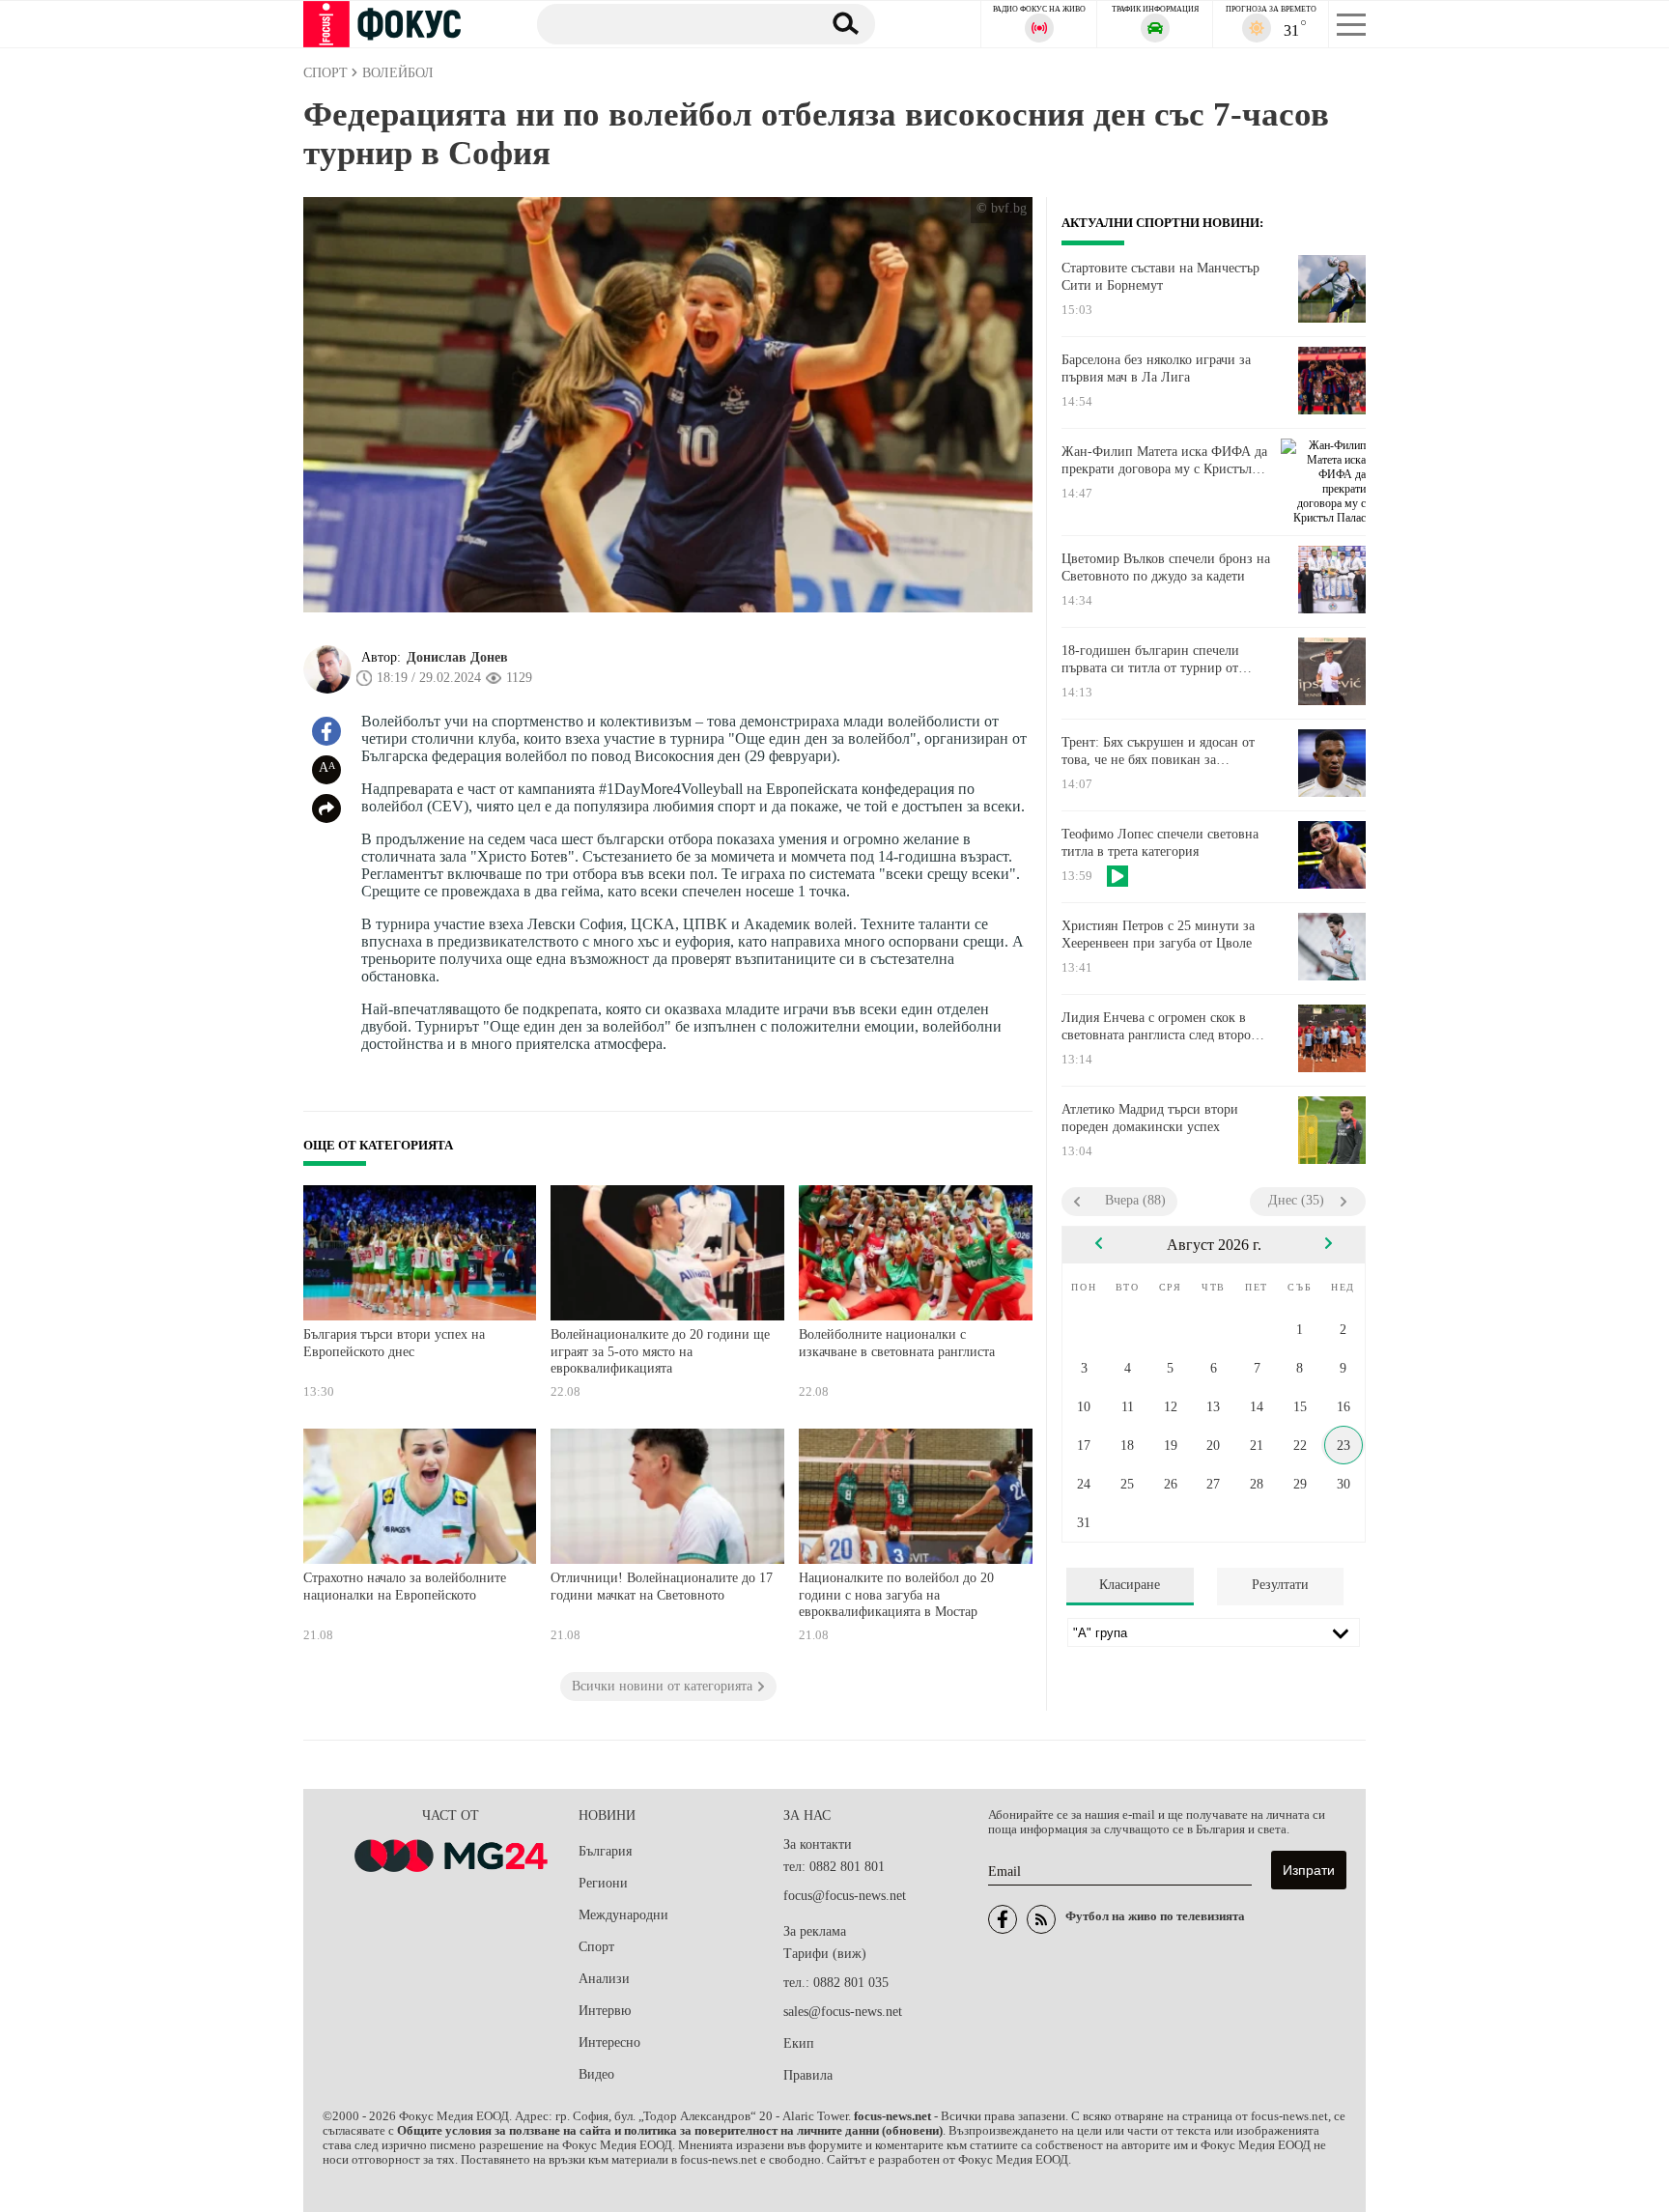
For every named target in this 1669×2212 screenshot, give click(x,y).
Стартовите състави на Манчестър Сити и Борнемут (1160, 277)
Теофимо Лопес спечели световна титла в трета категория (1160, 843)
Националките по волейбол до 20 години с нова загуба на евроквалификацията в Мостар (896, 1595)
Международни (623, 1915)
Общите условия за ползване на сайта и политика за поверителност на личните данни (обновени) (670, 2131)
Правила (808, 2075)
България (605, 1851)
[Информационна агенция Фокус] (1003, 1919)
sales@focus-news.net (843, 2012)
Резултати (1280, 1585)
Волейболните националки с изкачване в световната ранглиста (897, 1343)
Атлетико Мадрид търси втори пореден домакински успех (1150, 1118)
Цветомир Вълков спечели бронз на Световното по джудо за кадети (1166, 567)
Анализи (604, 1979)
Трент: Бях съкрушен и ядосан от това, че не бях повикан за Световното (1158, 752)
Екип (799, 2043)
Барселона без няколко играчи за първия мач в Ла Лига (1156, 369)
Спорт (596, 1947)
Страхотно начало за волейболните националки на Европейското (405, 1587)
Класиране (1130, 1585)
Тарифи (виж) (825, 1954)
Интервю (605, 2011)
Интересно (609, 2042)
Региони (603, 1883)
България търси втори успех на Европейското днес (394, 1343)
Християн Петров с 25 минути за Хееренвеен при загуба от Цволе (1158, 935)
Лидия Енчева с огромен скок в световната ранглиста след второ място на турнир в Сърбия (1156, 1027)
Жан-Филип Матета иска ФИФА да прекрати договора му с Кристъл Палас (1164, 461)
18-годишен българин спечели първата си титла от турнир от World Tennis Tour (1150, 660)
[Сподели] (326, 808)
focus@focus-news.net (845, 1896)
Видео (596, 2074)
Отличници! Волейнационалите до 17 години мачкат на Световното (662, 1587)
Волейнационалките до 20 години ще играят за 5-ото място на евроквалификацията (660, 1351)
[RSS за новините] (1041, 1919)
